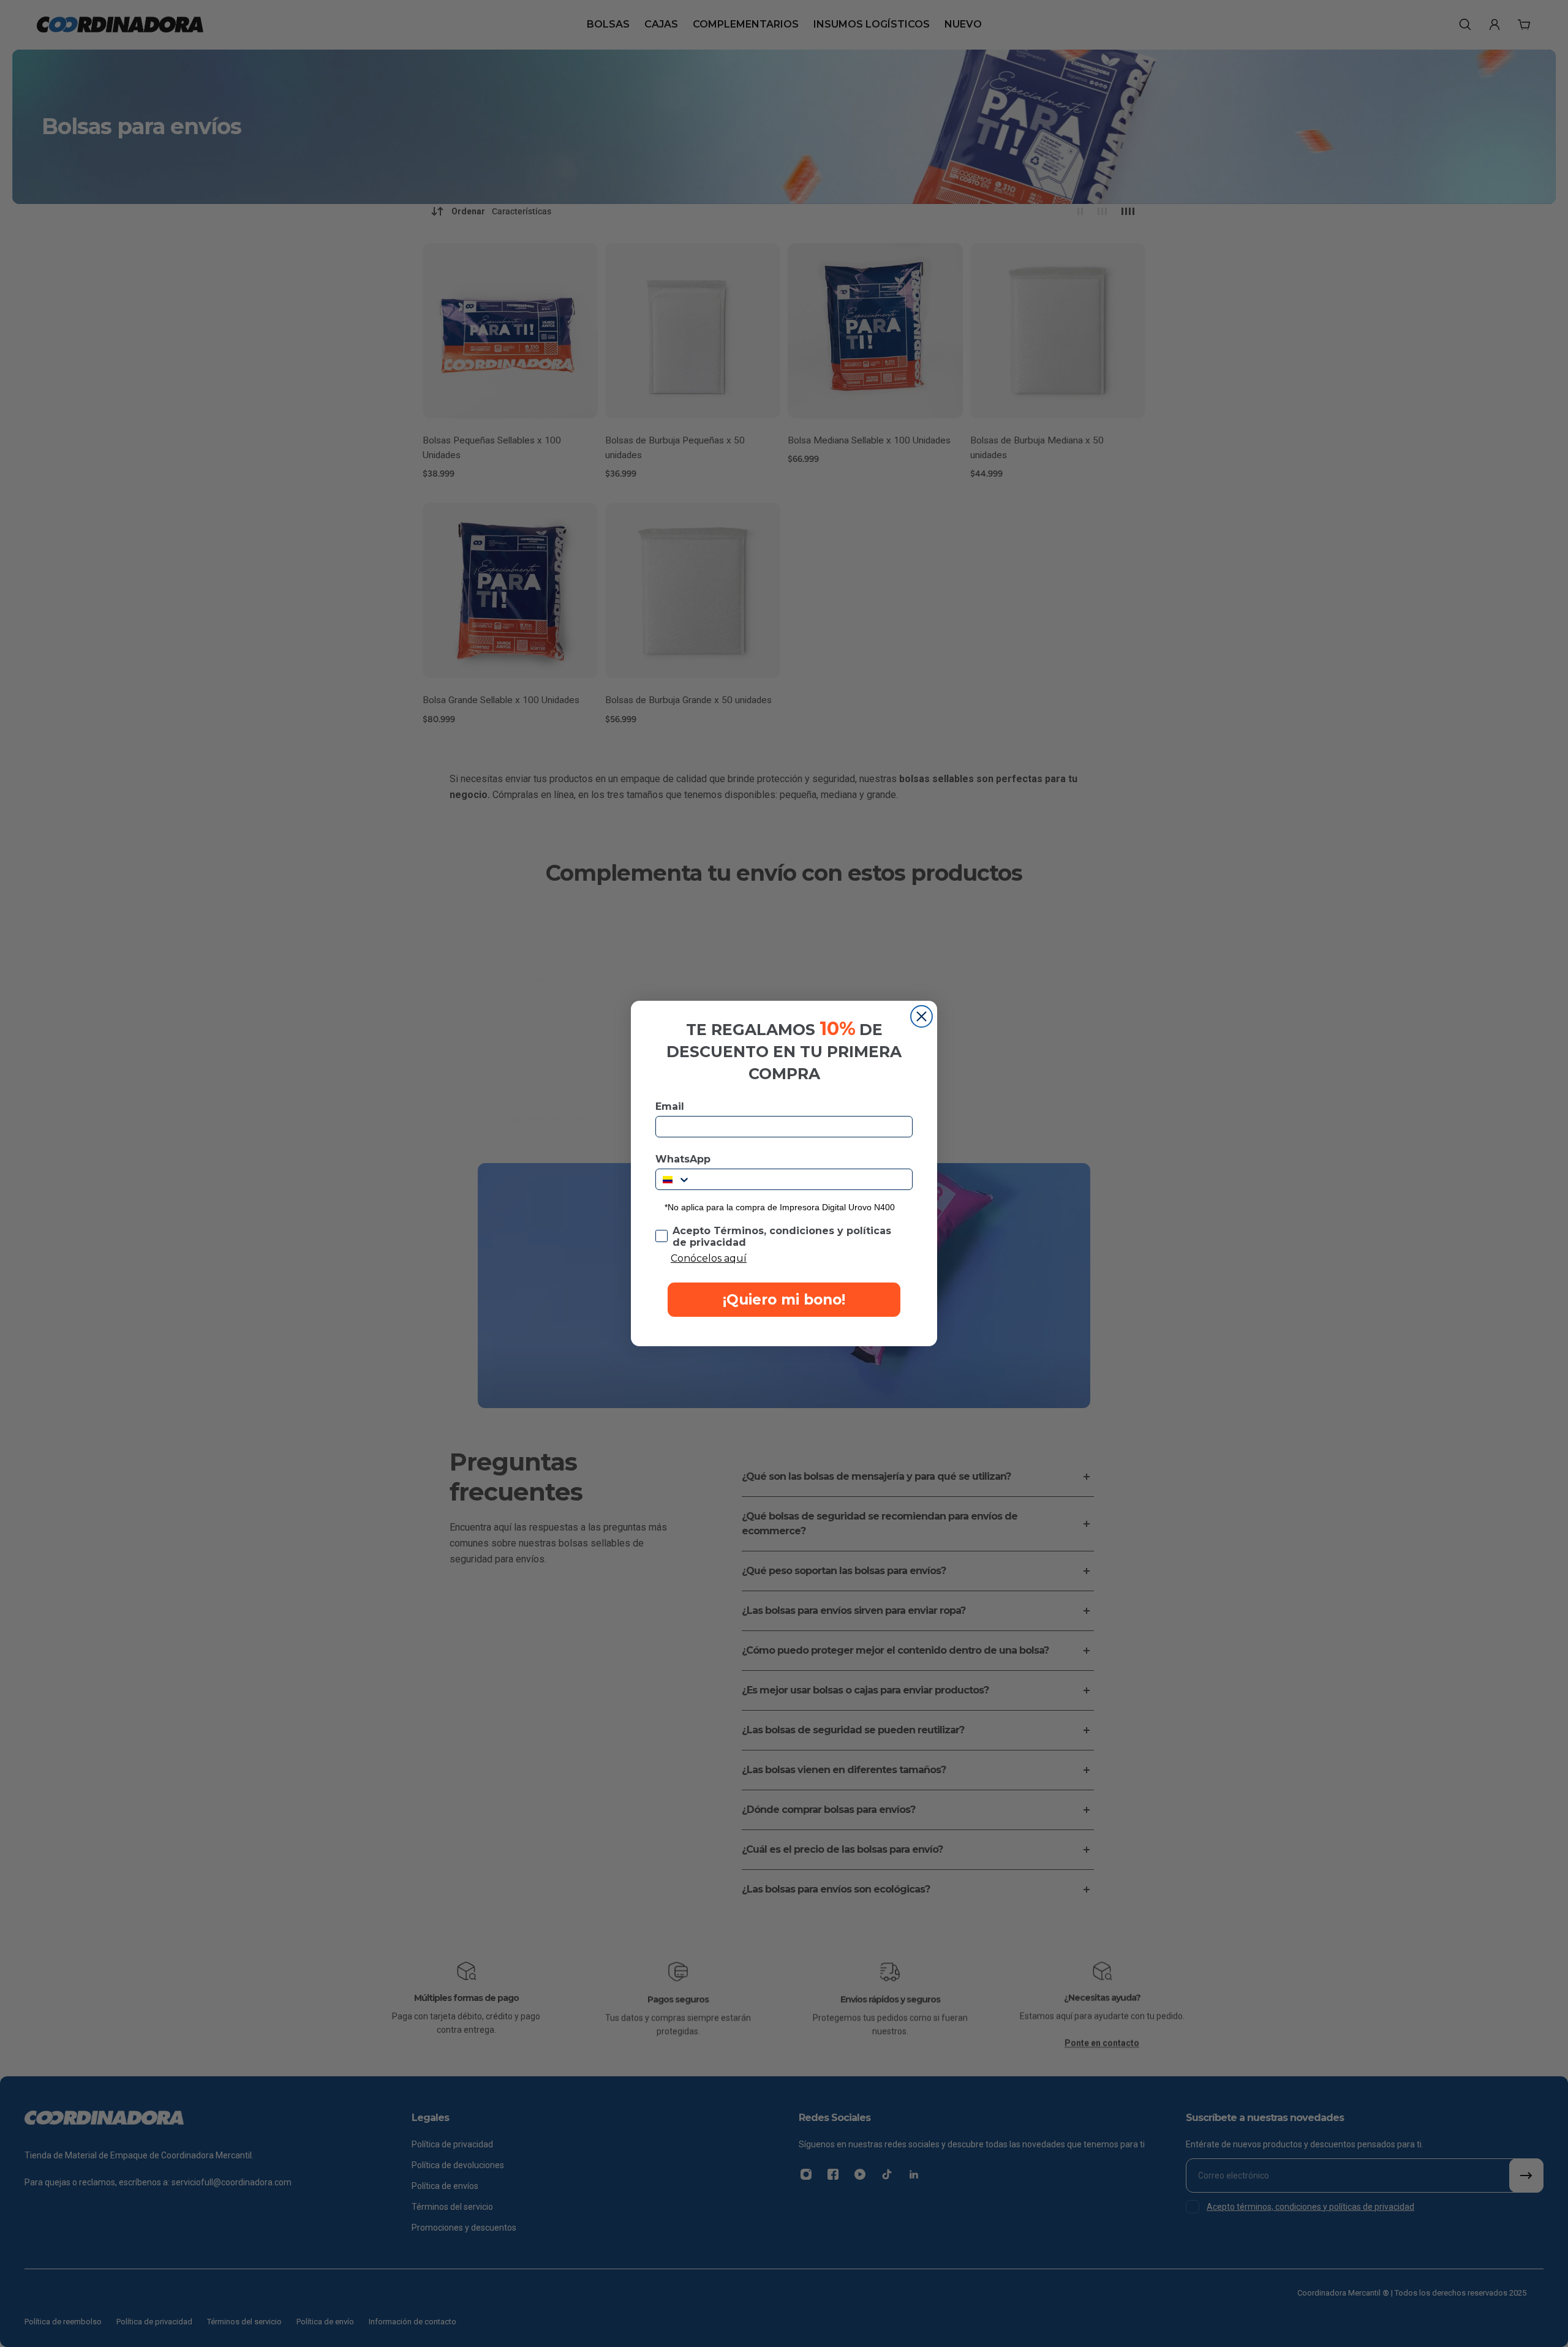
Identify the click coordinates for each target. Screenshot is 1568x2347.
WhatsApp (683, 1159)
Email (670, 1106)
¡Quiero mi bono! (784, 1300)
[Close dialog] (922, 1016)
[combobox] (673, 1179)
